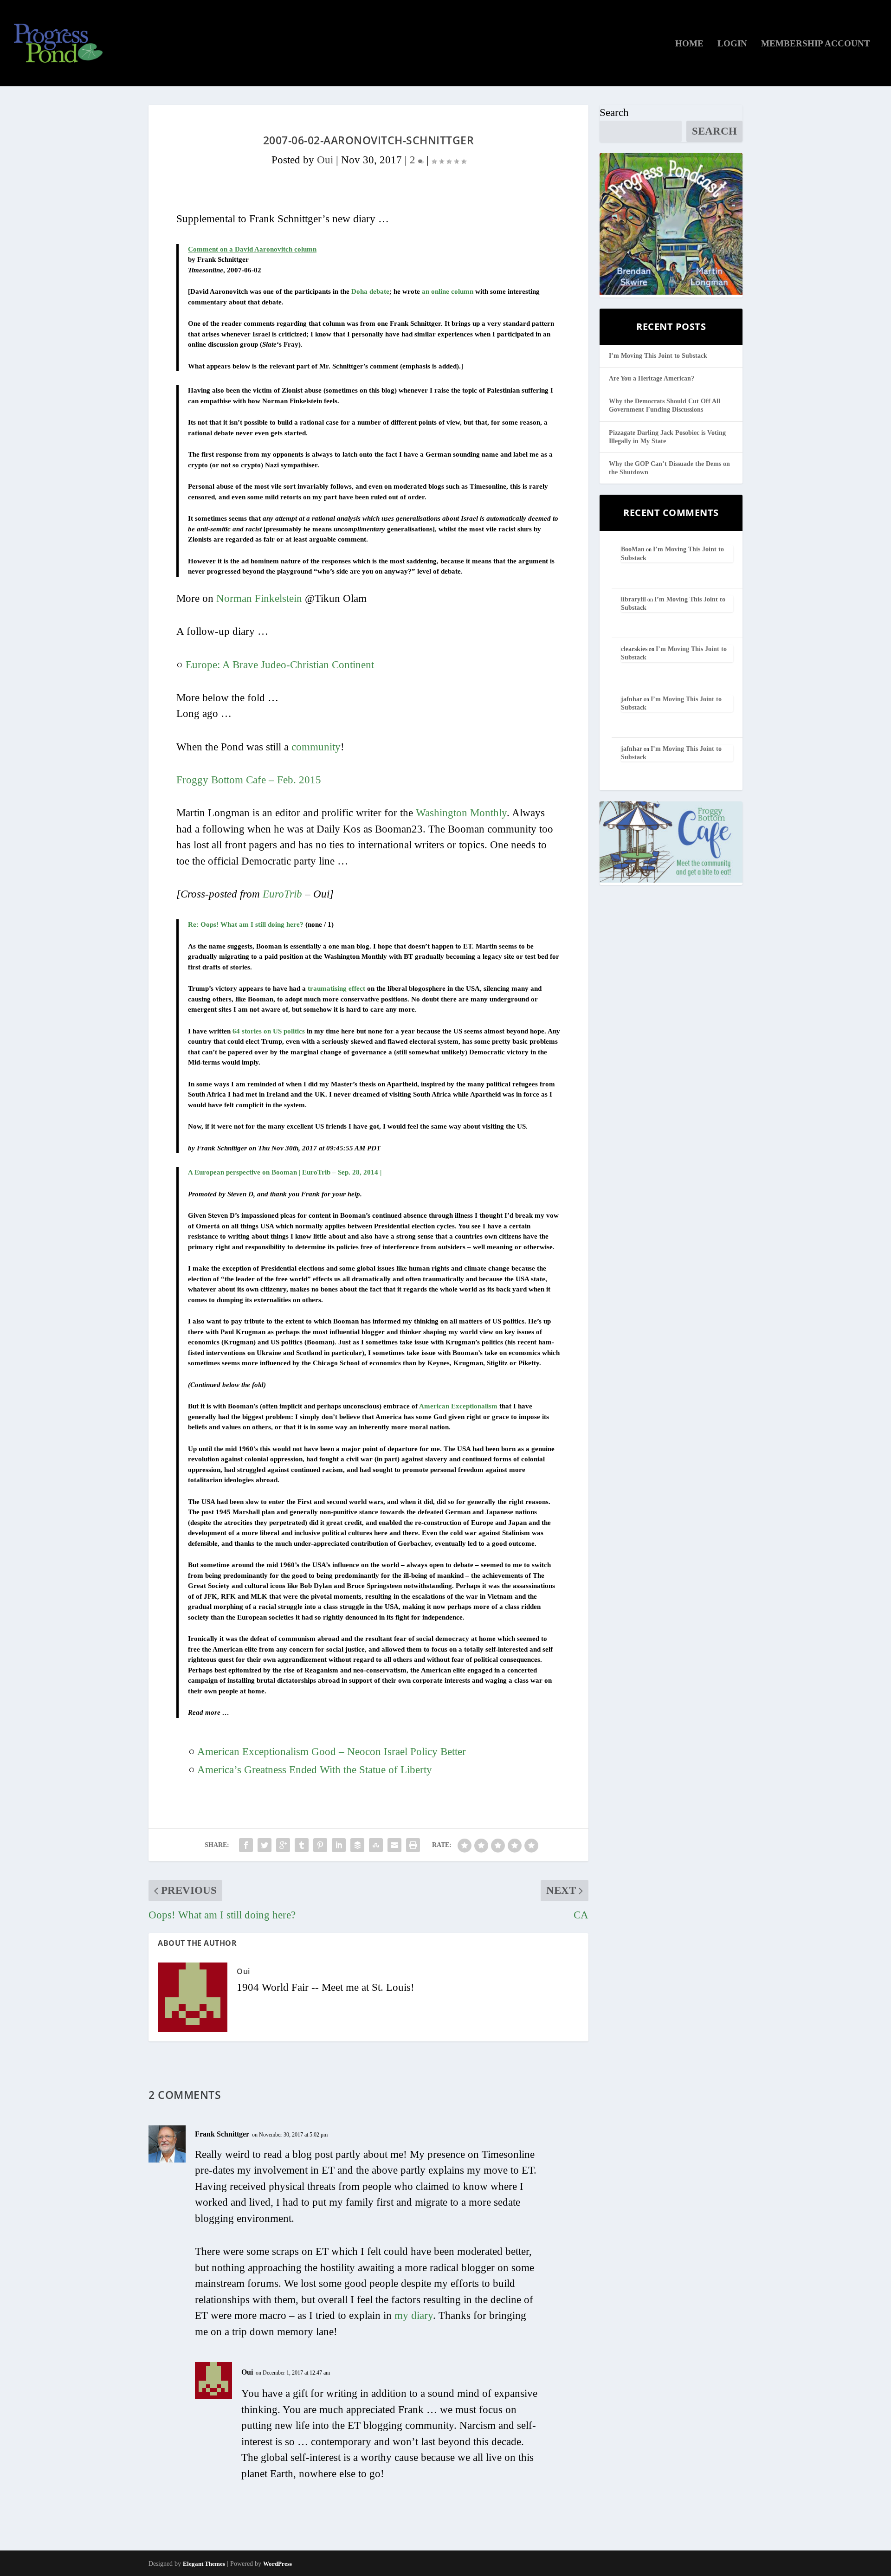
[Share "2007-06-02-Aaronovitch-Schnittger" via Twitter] (265, 1845)
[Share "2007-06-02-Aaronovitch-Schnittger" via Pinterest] (320, 1845)
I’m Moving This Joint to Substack (658, 356)
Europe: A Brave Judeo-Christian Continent (280, 665)
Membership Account (816, 44)
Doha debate (370, 291)
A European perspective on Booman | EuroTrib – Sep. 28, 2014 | (285, 1172)
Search (614, 113)
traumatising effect (336, 988)
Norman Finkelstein (259, 598)
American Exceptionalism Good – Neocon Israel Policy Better (332, 1752)
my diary (414, 2315)
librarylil (633, 599)
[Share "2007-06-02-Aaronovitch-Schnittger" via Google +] (283, 1845)
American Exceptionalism (458, 1406)
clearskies (634, 649)
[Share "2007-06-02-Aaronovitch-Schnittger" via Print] (413, 1845)
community (316, 747)
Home (689, 44)
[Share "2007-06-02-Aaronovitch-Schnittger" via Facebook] (246, 1845)
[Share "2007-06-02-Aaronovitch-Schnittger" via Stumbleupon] (376, 1845)
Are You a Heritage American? (652, 378)
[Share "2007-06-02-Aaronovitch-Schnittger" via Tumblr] (302, 1845)
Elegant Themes (204, 2564)
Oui (325, 160)
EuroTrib (282, 894)
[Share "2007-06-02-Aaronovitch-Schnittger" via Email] (394, 1845)
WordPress (278, 2564)
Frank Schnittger (222, 2134)
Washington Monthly (461, 813)
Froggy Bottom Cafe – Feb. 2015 (249, 780)
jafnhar (632, 699)
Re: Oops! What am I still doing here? (246, 924)
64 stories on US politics (269, 1031)
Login (732, 44)
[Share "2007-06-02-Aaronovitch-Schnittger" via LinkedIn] (339, 1845)
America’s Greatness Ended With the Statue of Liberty (315, 1770)
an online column (448, 291)
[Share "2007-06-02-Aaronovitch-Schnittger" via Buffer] (357, 1845)
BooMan (633, 549)
